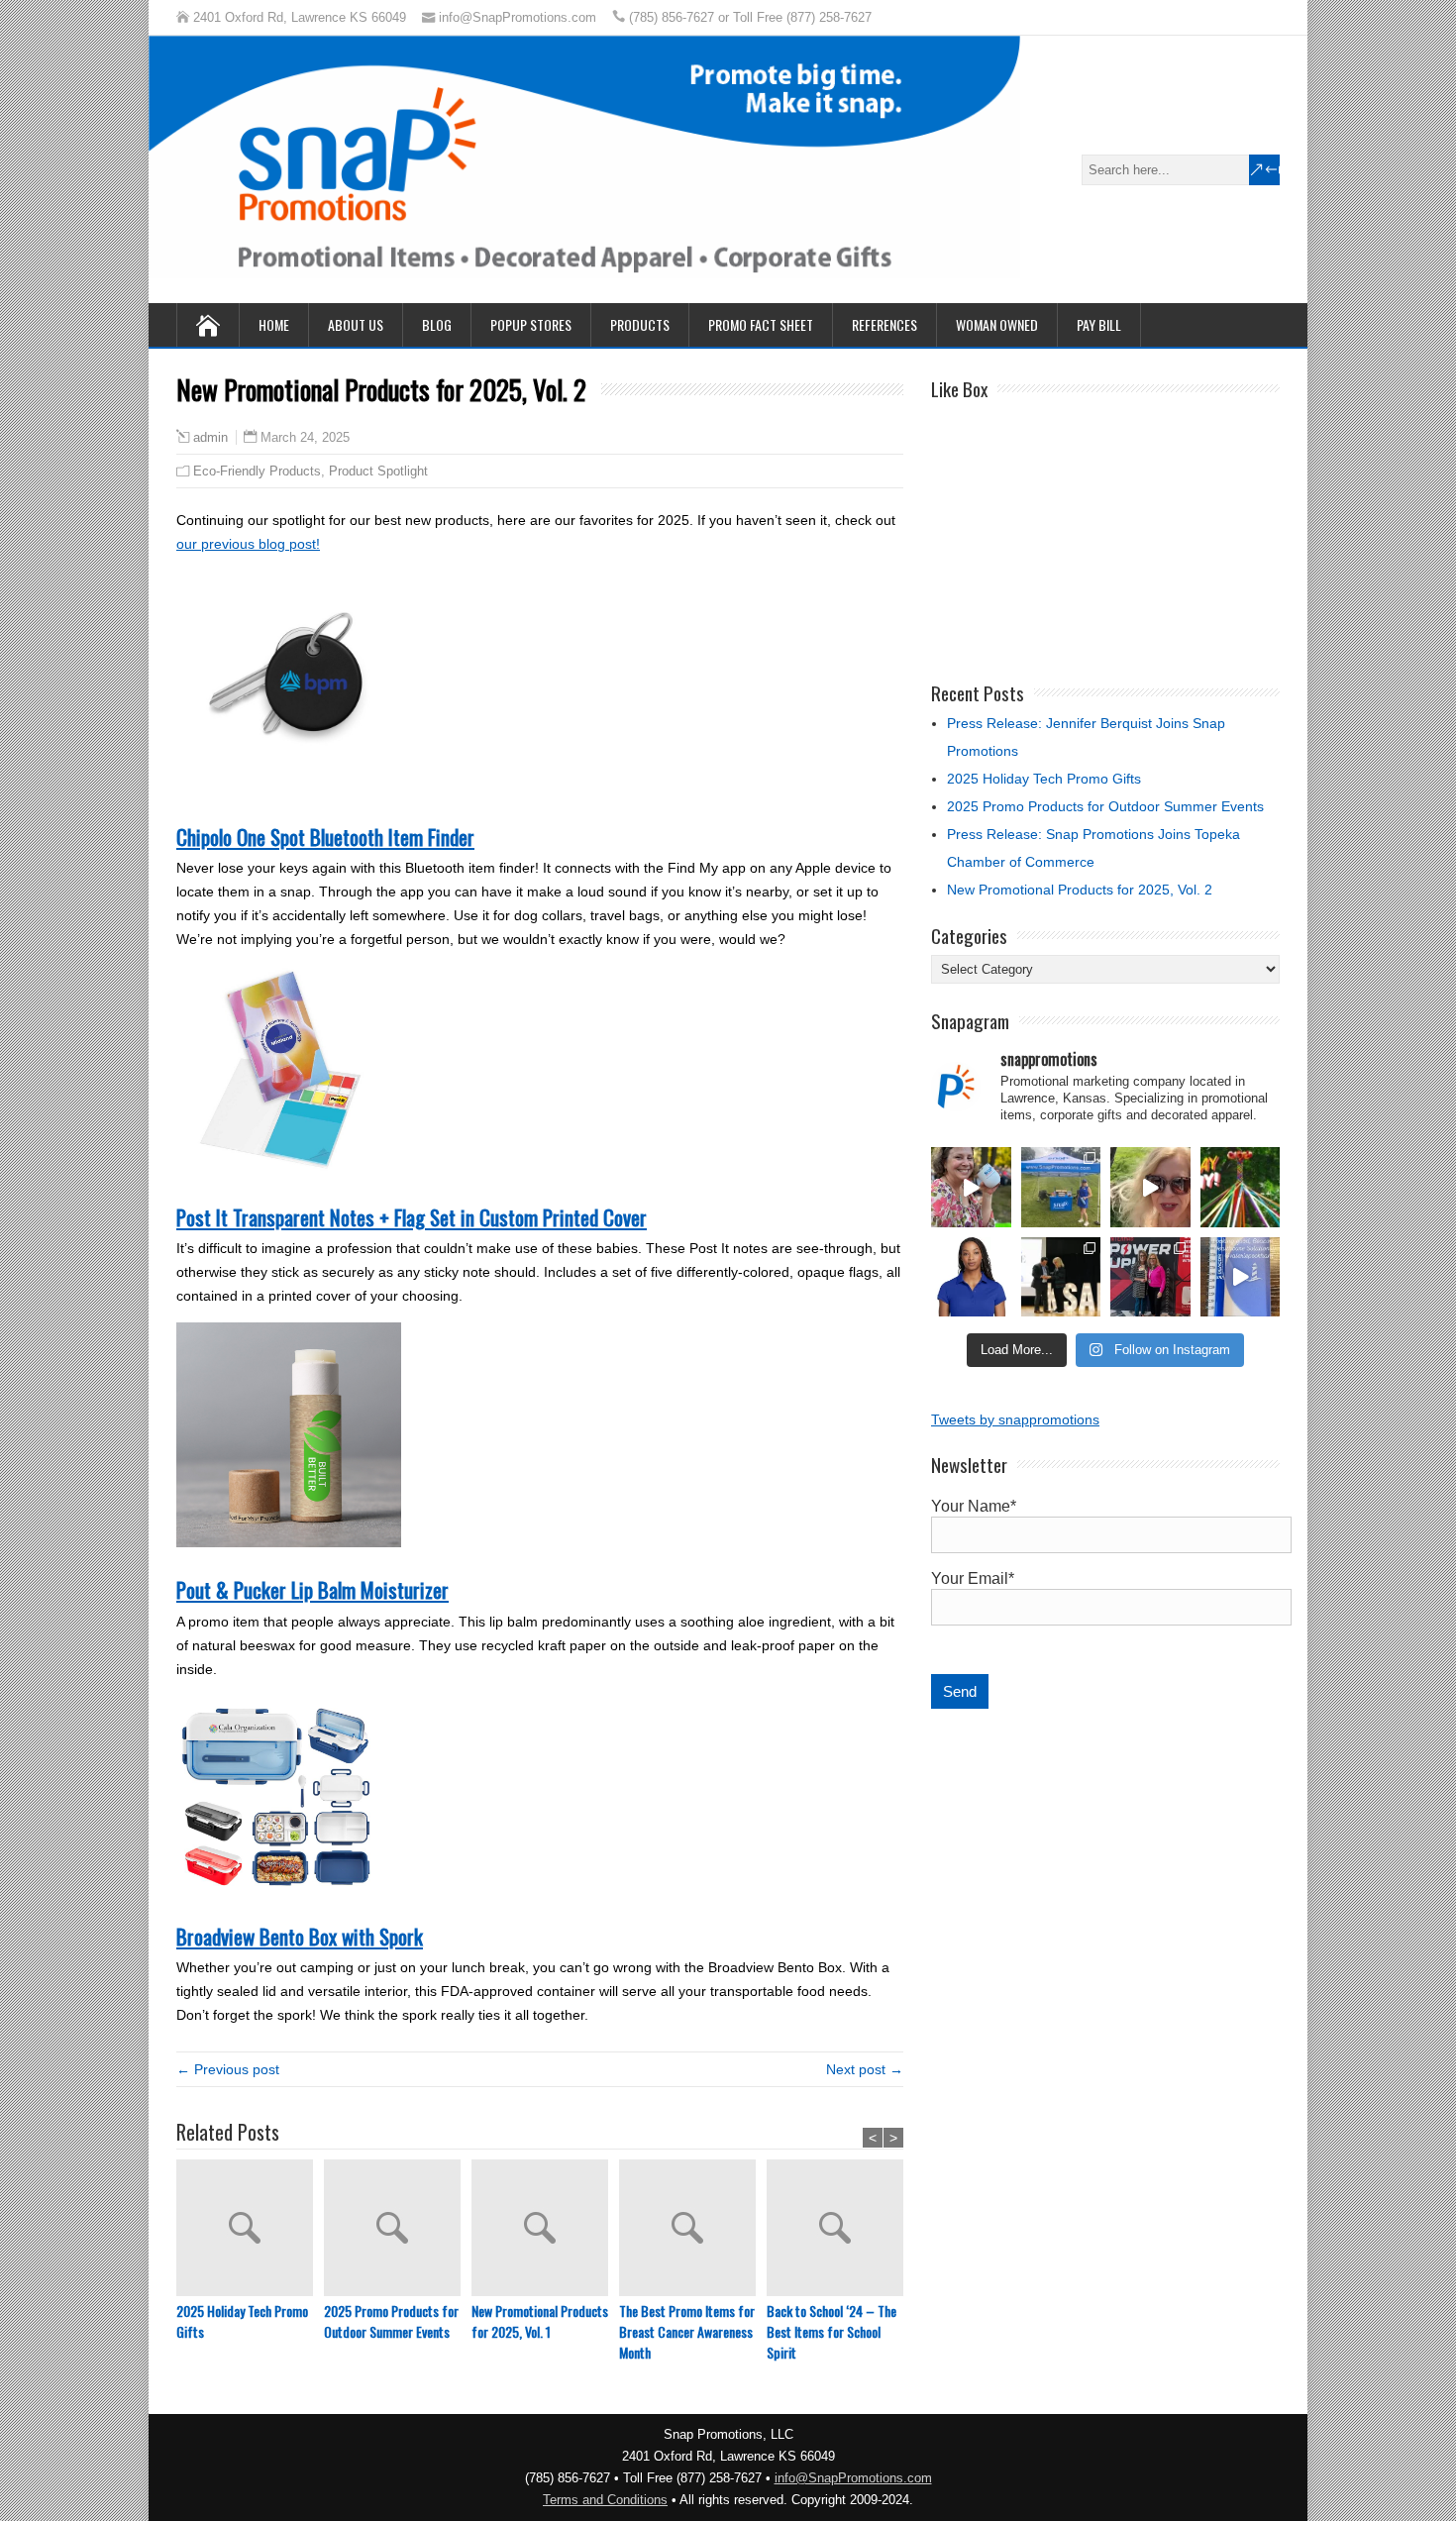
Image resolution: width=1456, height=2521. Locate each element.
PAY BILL (1099, 324)
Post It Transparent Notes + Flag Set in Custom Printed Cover (412, 1217)
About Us (356, 324)
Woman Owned (997, 324)
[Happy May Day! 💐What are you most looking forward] (1241, 1187)
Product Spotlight (378, 471)
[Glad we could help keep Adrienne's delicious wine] (971, 1187)
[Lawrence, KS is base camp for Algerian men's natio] (1150, 1187)
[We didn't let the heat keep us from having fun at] (1061, 1187)
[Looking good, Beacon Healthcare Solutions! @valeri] (1241, 1277)
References (884, 324)
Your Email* (973, 1578)
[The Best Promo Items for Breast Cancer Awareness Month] (693, 2230)
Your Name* (974, 1506)
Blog (437, 324)
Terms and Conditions (605, 2500)
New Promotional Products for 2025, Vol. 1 (540, 2321)
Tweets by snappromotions (1015, 1419)
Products (640, 324)
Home (274, 324)
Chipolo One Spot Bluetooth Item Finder (325, 837)
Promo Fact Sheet (761, 324)
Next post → (865, 2069)
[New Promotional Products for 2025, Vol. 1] (545, 2230)
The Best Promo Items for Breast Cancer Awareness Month (687, 2331)
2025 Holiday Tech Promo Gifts (242, 2321)
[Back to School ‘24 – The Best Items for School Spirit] (840, 2230)
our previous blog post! (248, 544)
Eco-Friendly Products (257, 471)
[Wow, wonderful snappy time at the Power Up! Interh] (1150, 1277)
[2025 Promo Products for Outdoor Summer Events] (398, 2230)
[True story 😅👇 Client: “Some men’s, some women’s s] (971, 1277)
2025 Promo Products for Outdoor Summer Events (391, 2321)
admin (210, 438)
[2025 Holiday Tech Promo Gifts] (250, 2230)
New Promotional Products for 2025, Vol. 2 (1080, 890)
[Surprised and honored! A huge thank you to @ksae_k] (1061, 1277)
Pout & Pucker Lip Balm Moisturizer (312, 1589)
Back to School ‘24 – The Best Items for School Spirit (832, 2331)
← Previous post (228, 2069)
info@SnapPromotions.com (853, 2478)
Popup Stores (531, 324)
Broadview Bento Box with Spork (300, 1936)
